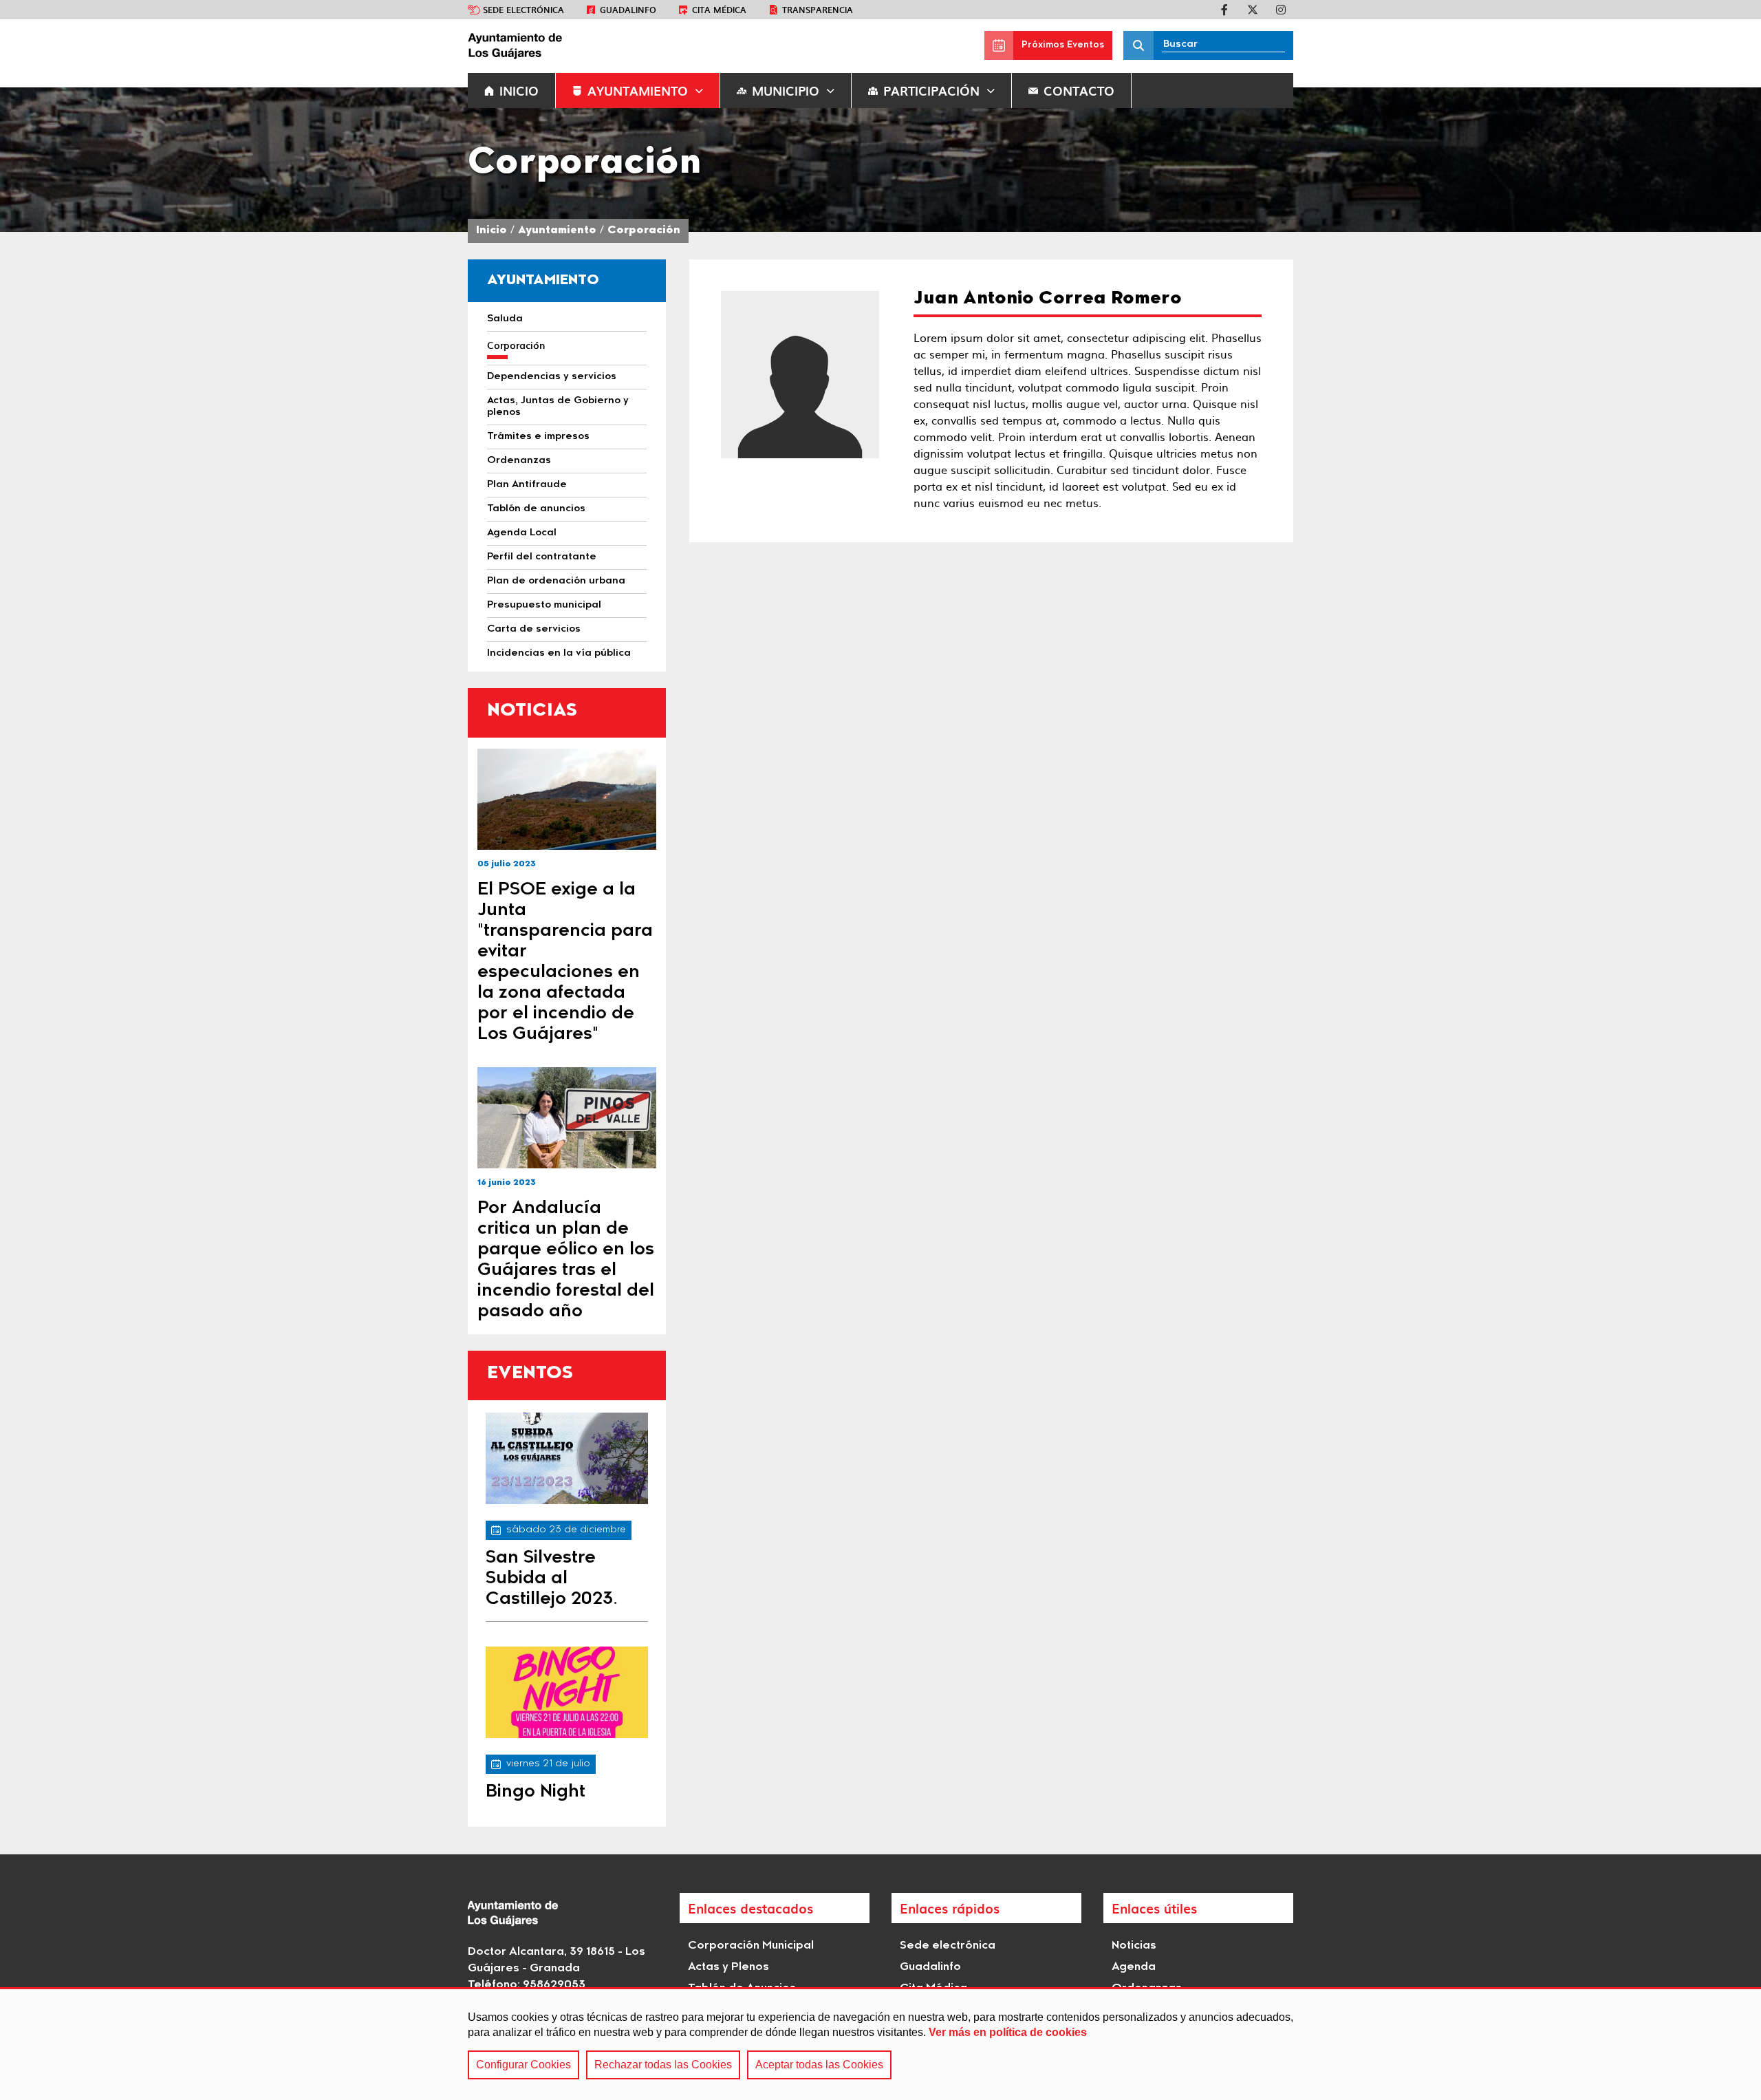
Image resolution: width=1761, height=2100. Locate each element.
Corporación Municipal (751, 1946)
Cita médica (719, 10)
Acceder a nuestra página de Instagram (1281, 10)
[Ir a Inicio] (571, 45)
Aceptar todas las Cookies (819, 2065)
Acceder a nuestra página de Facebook (1224, 10)
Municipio (786, 90)
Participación (931, 90)
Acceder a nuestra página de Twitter (1253, 10)
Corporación (644, 231)
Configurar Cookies (523, 2065)
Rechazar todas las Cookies (663, 2065)
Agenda (1134, 1967)
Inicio (491, 231)
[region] (880, 2044)
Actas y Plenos (728, 1967)
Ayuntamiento (638, 90)
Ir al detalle (567, 799)
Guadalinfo (628, 10)
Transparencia (818, 10)
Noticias (1134, 1946)
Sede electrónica (523, 10)
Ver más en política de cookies (1008, 2032)
